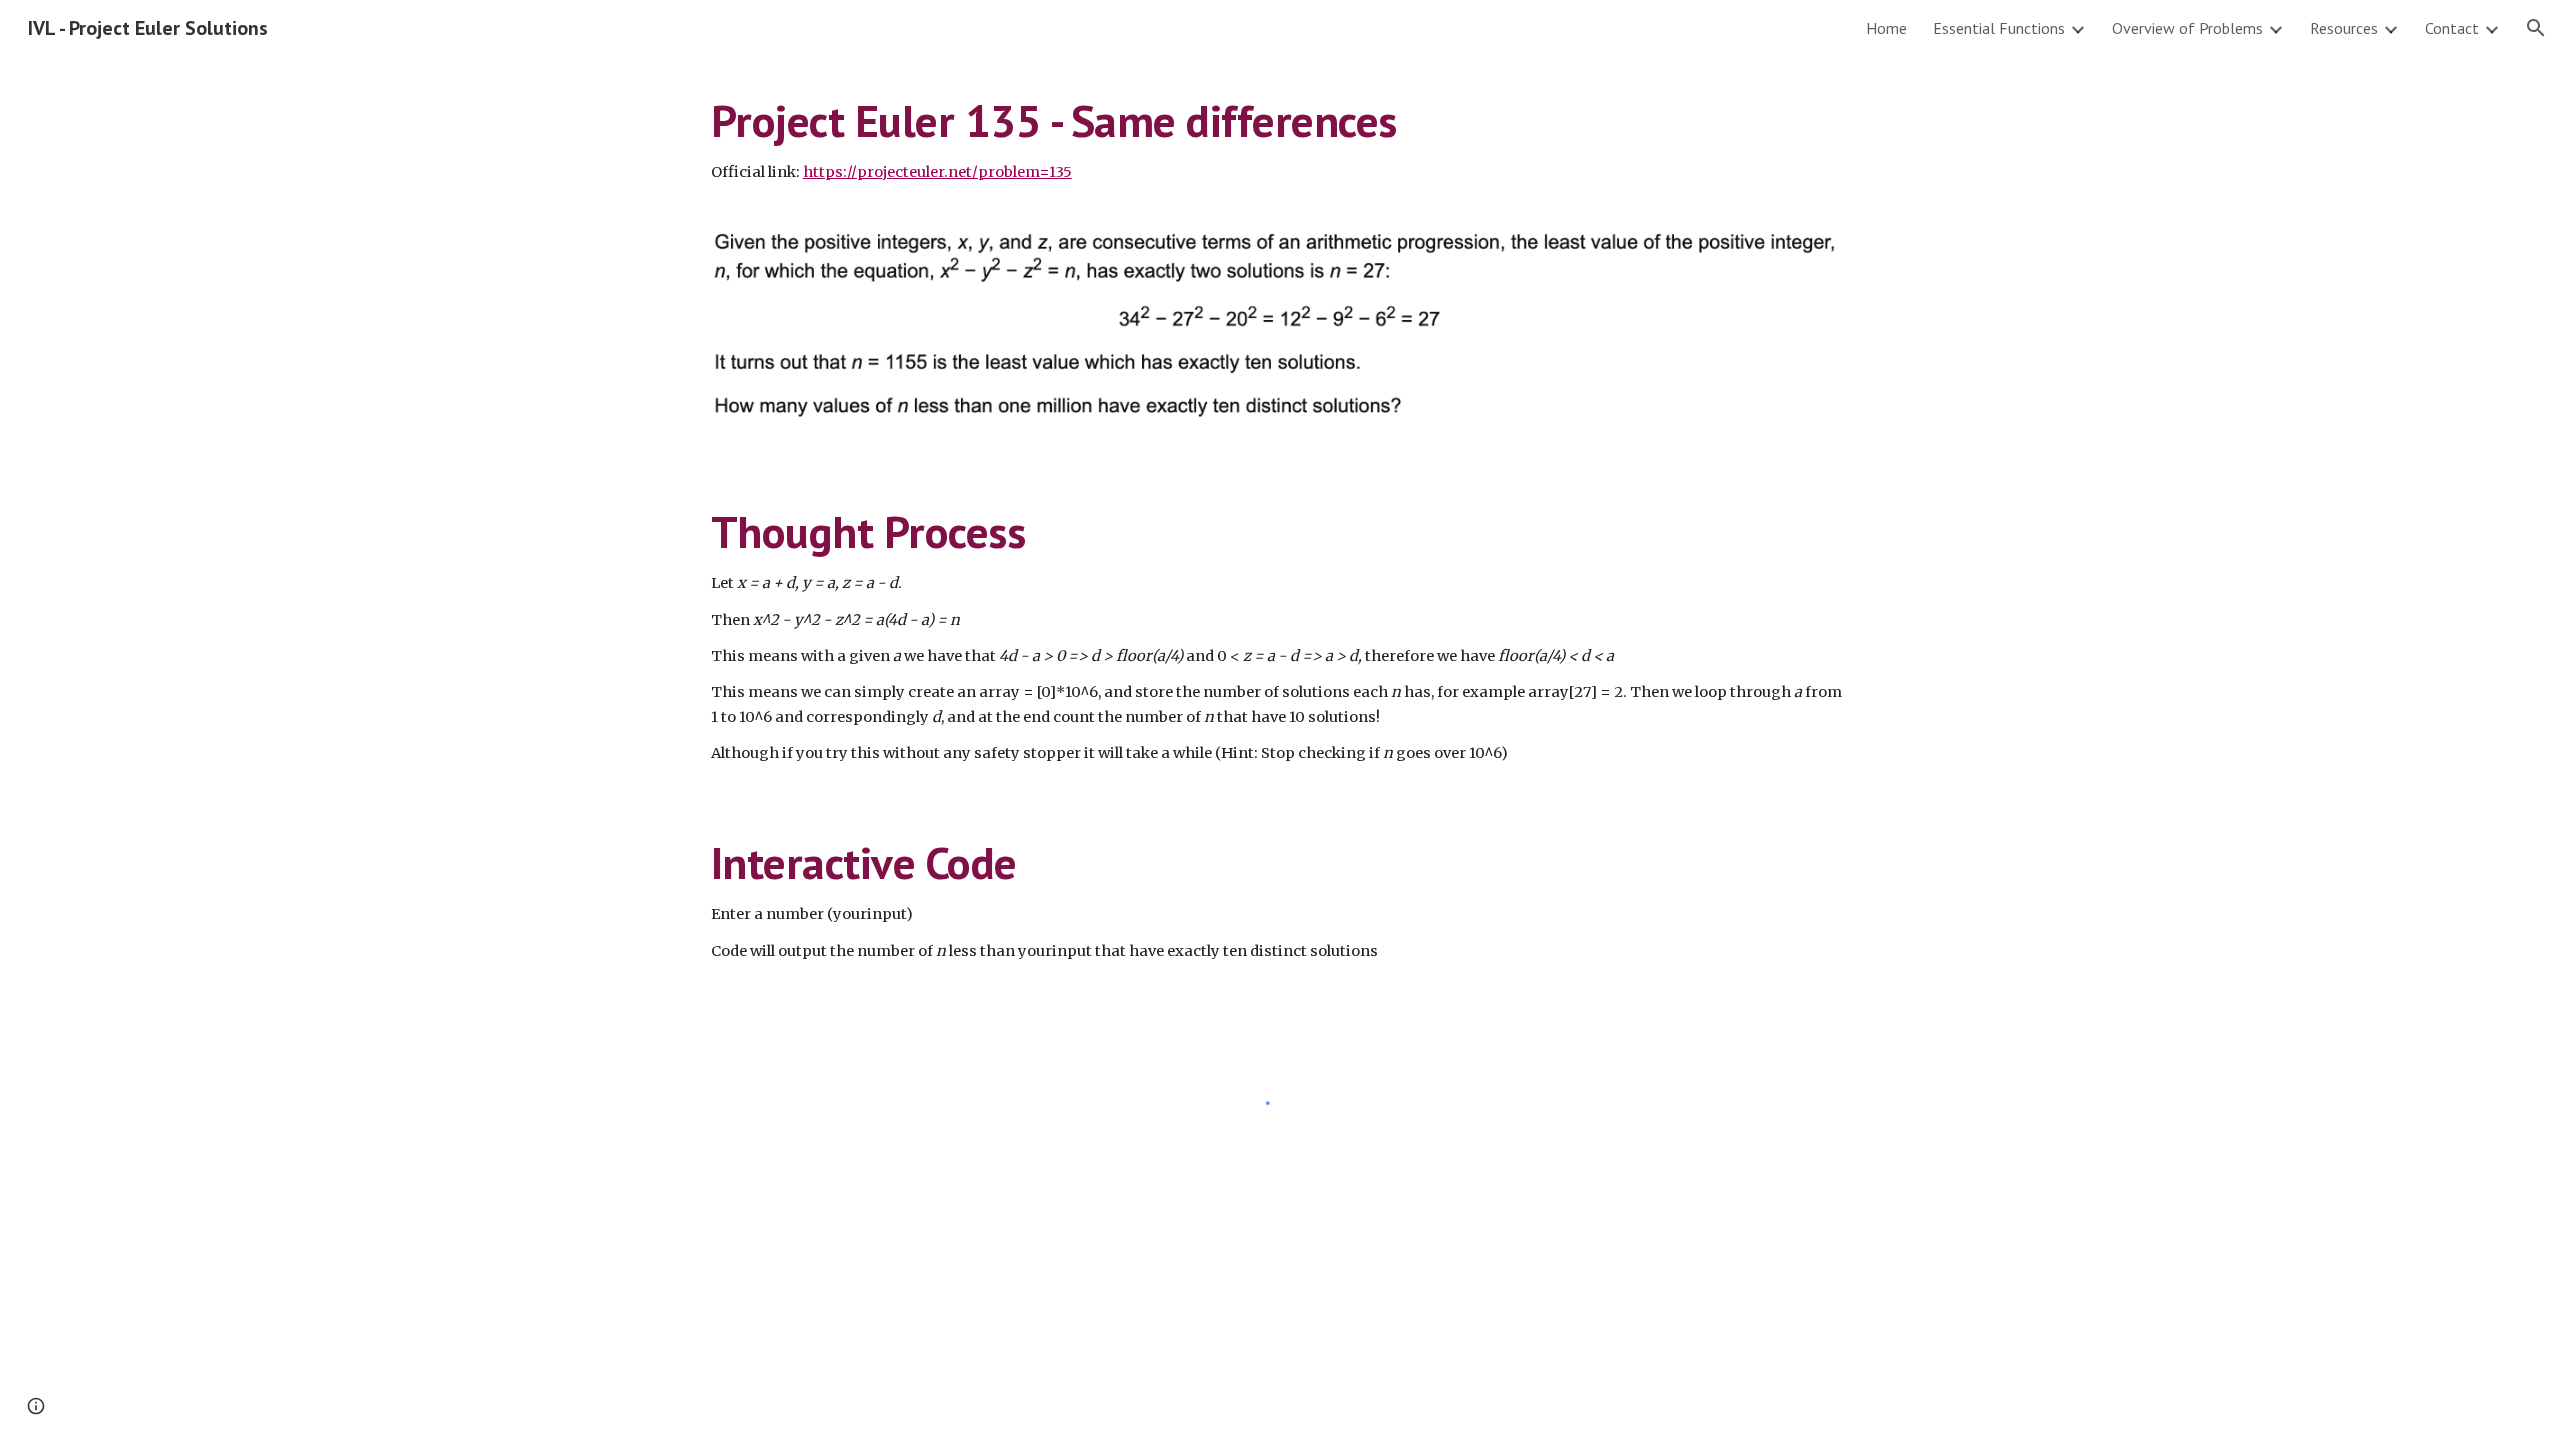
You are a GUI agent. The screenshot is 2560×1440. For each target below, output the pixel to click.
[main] (1280, 139)
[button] (2536, 28)
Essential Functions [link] (1999, 28)
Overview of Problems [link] (2187, 28)
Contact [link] (2452, 28)
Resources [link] (2344, 28)
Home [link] (1886, 28)
